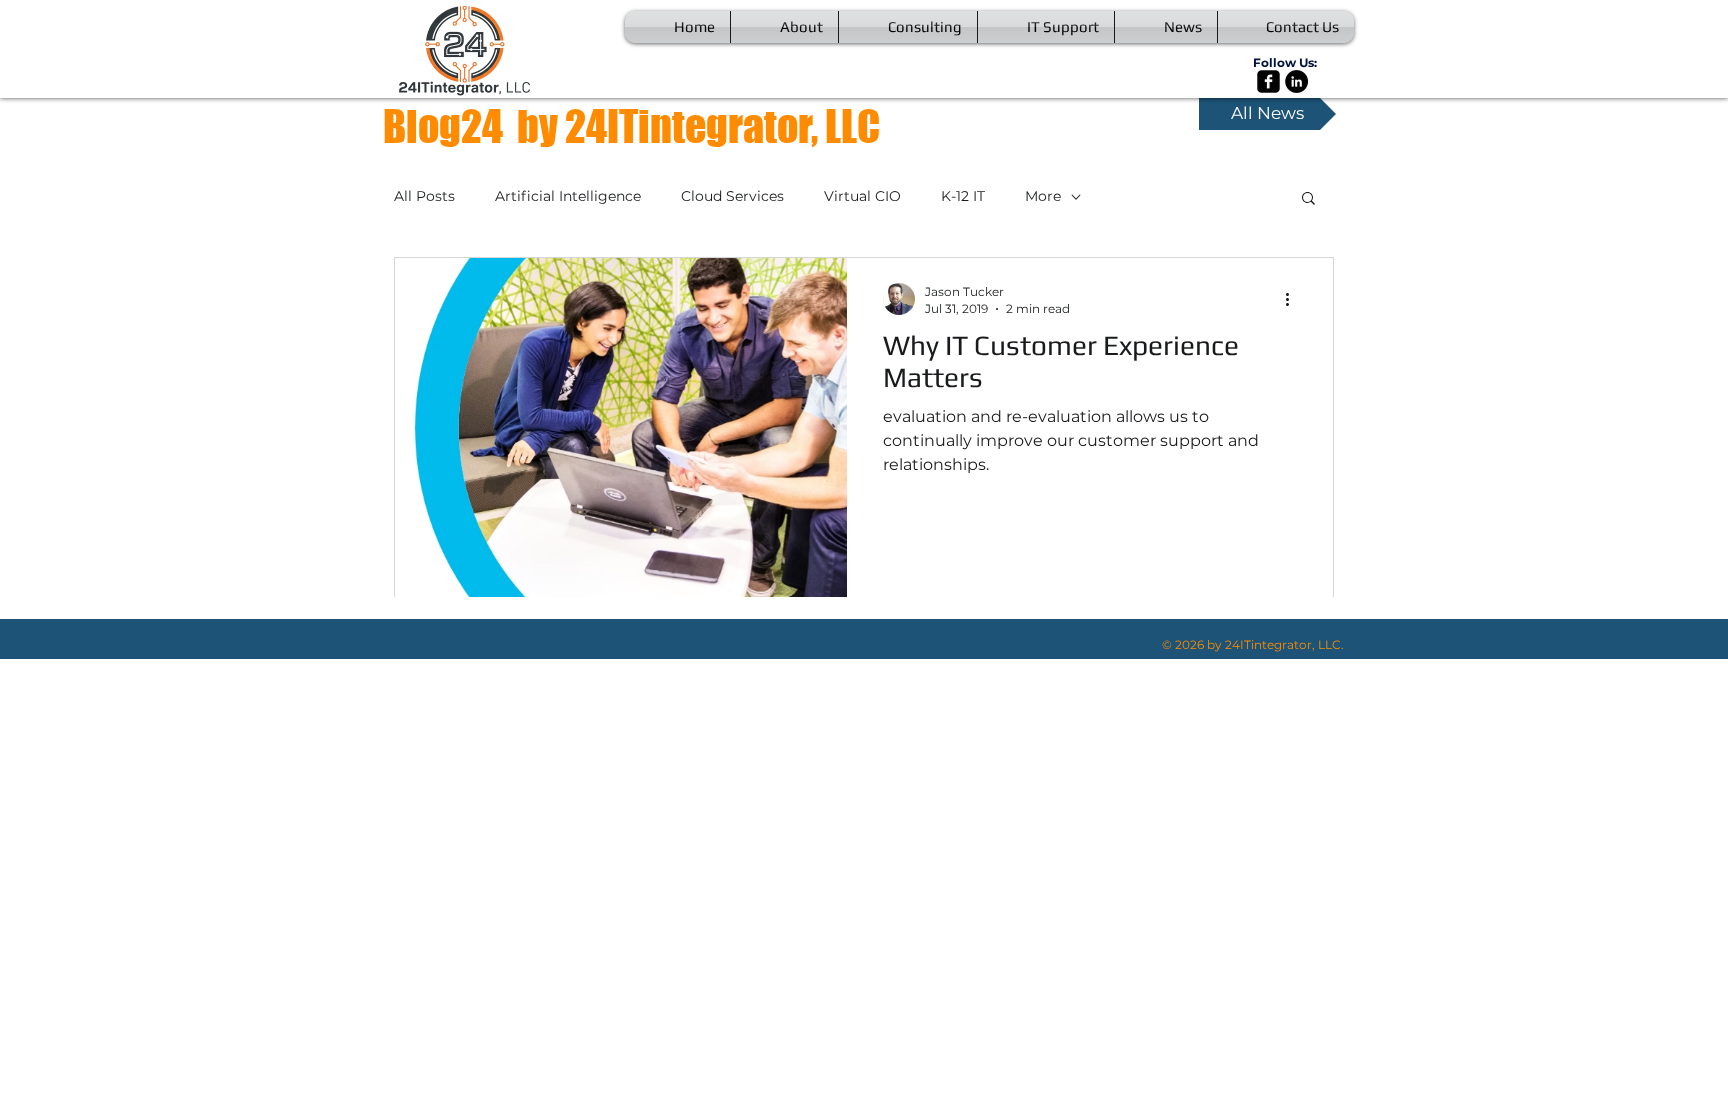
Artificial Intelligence (568, 196)
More (1043, 196)
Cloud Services (732, 196)
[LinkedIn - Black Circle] (1296, 81)
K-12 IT (963, 196)
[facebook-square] (1268, 81)
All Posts (424, 196)
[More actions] (1294, 299)
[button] (1308, 199)
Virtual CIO (862, 196)
